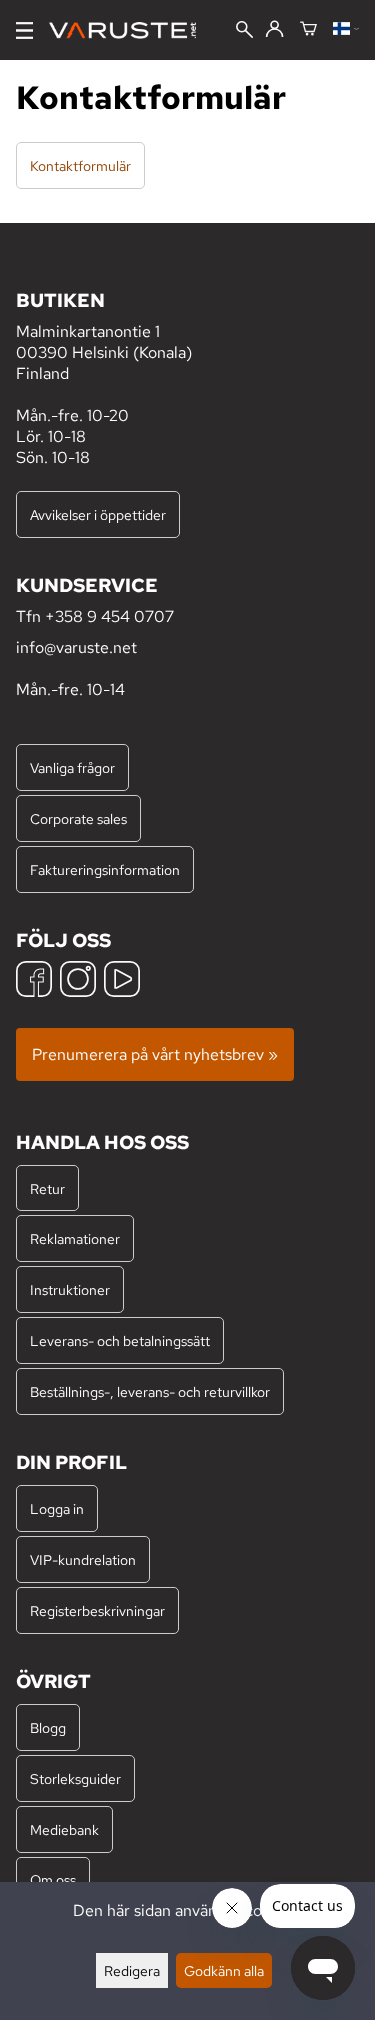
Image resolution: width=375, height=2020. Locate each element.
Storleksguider (75, 1778)
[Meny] (24, 30)
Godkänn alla (224, 1970)
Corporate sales (78, 818)
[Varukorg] (308, 30)
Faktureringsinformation (105, 869)
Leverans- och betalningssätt (120, 1340)
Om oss (53, 1879)
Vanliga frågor (72, 767)
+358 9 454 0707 (109, 616)
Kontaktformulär (80, 165)
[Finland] (346, 30)
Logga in (57, 1508)
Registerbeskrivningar (97, 1610)
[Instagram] (78, 981)
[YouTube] (122, 981)
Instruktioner (70, 1289)
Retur (47, 1188)
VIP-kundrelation (83, 1559)
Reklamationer (75, 1238)
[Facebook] (34, 981)
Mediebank (64, 1829)
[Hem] (130, 30)
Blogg (48, 1727)
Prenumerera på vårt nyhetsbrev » (155, 1054)
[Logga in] (274, 30)
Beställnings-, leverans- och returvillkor (150, 1391)
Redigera (132, 1970)
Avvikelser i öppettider (98, 514)
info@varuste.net (76, 647)
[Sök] (244, 31)
